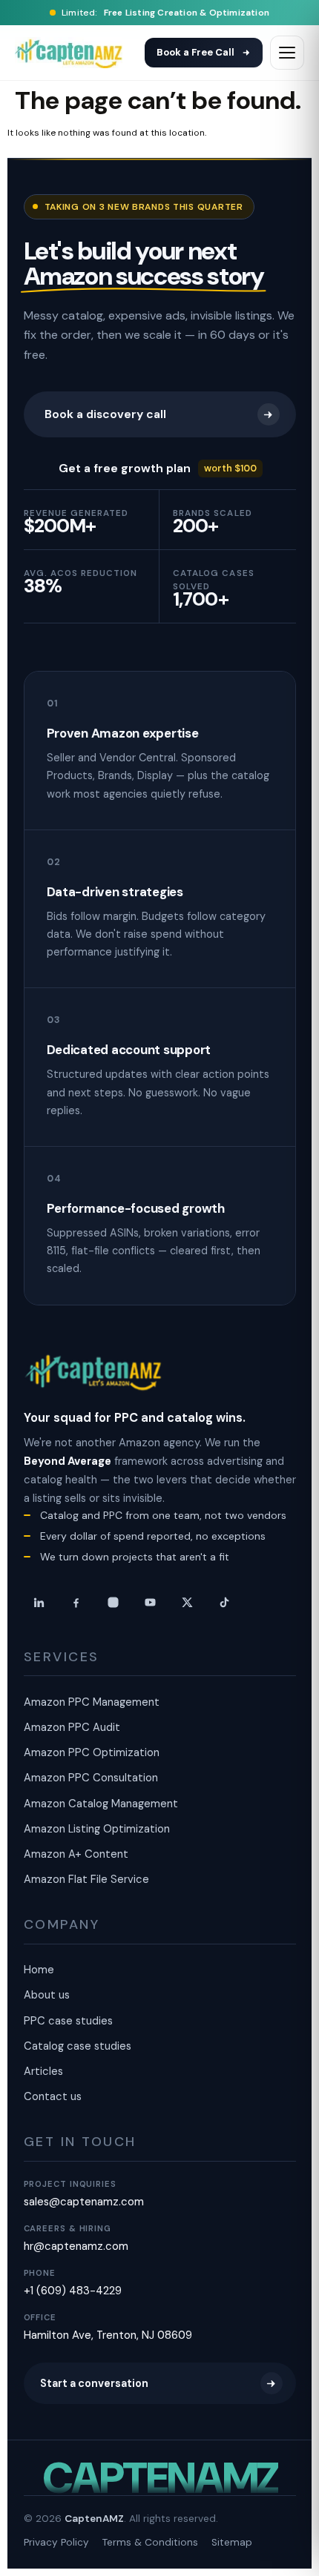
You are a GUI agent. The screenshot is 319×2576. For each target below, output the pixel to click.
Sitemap (232, 2542)
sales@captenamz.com (84, 2202)
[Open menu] (287, 53)
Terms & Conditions (150, 2542)
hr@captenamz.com (76, 2246)
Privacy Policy (56, 2542)
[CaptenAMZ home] (94, 1373)
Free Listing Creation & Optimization (187, 13)
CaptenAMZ (94, 2519)
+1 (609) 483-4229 (73, 2291)
